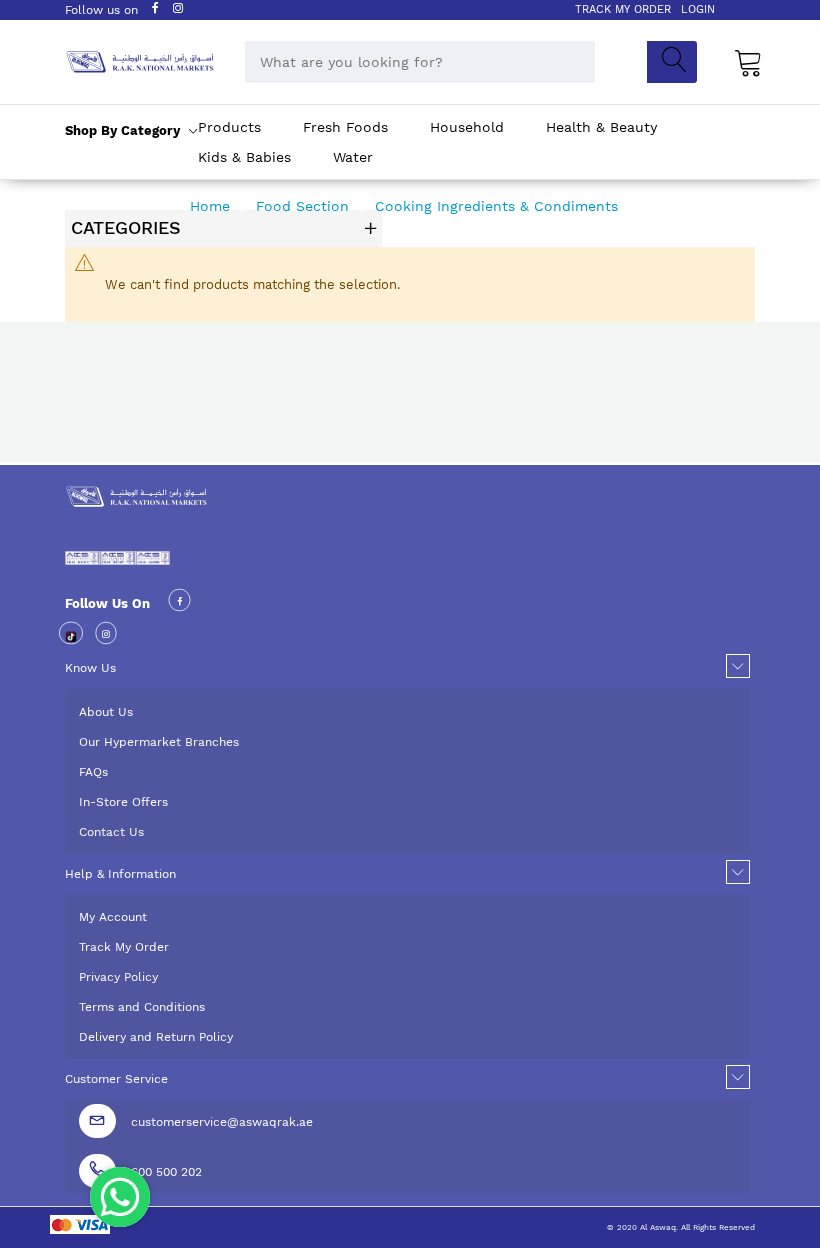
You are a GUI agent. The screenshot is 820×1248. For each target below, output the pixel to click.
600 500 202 (166, 1172)
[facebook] (179, 603)
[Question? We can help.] (120, 1197)
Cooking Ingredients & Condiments (499, 206)
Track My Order (124, 947)
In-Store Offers (123, 802)
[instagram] (106, 636)
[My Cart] (749, 62)
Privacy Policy (118, 977)
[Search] (672, 62)
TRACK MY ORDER (623, 9)
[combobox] (420, 62)
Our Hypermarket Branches (159, 742)
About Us (106, 712)
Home (212, 206)
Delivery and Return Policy (156, 1037)
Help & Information (120, 874)
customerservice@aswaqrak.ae (222, 1122)
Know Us (90, 668)
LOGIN (698, 9)
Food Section (305, 206)
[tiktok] (71, 636)
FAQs (93, 772)
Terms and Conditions (142, 1007)
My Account (113, 917)
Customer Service (116, 1079)
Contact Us (111, 832)
